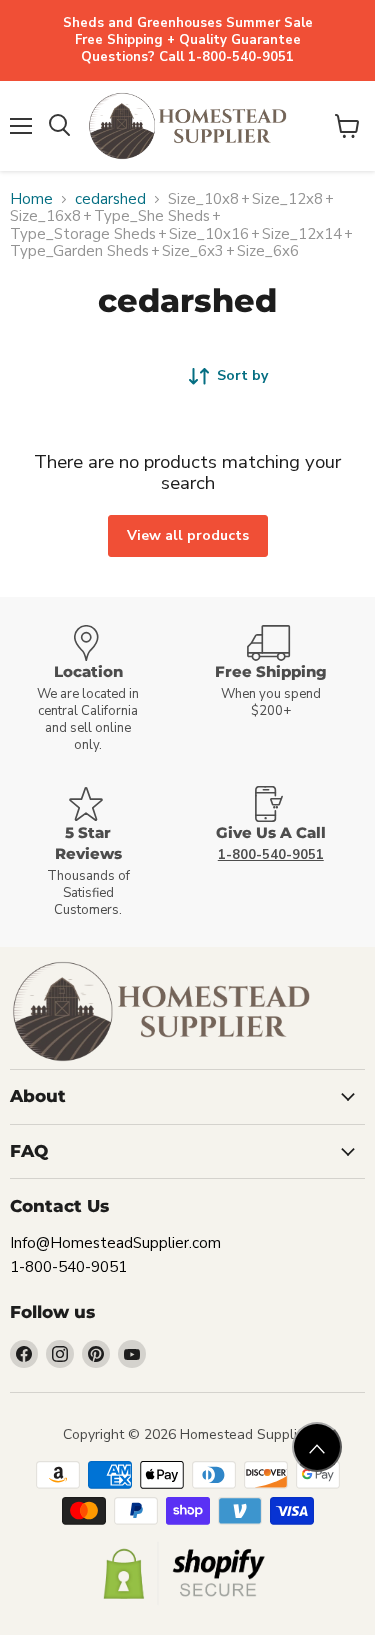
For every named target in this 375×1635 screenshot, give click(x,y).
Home (31, 199)
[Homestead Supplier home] (187, 126)
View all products (188, 535)
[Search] (59, 126)
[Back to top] (317, 1447)
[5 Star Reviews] (96, 852)
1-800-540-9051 (68, 1267)
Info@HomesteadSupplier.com (115, 1243)
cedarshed (110, 199)
